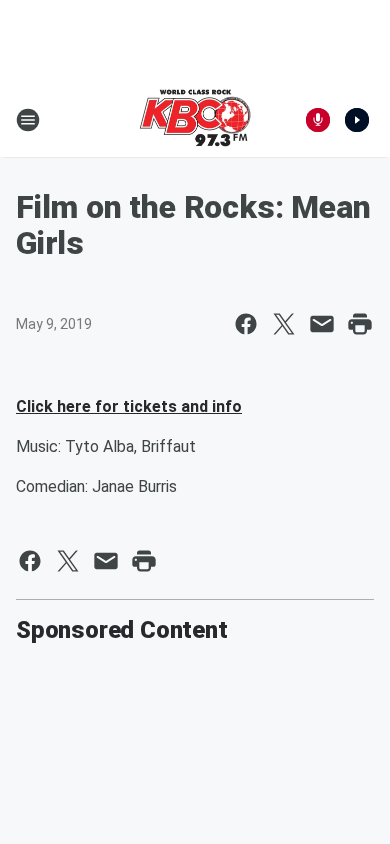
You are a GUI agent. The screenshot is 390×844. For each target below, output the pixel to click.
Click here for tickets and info (129, 406)
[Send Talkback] (318, 120)
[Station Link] (195, 120)
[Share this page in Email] (322, 324)
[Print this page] (360, 324)
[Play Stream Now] (357, 120)
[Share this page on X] (284, 324)
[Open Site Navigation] (28, 120)
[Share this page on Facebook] (246, 324)
